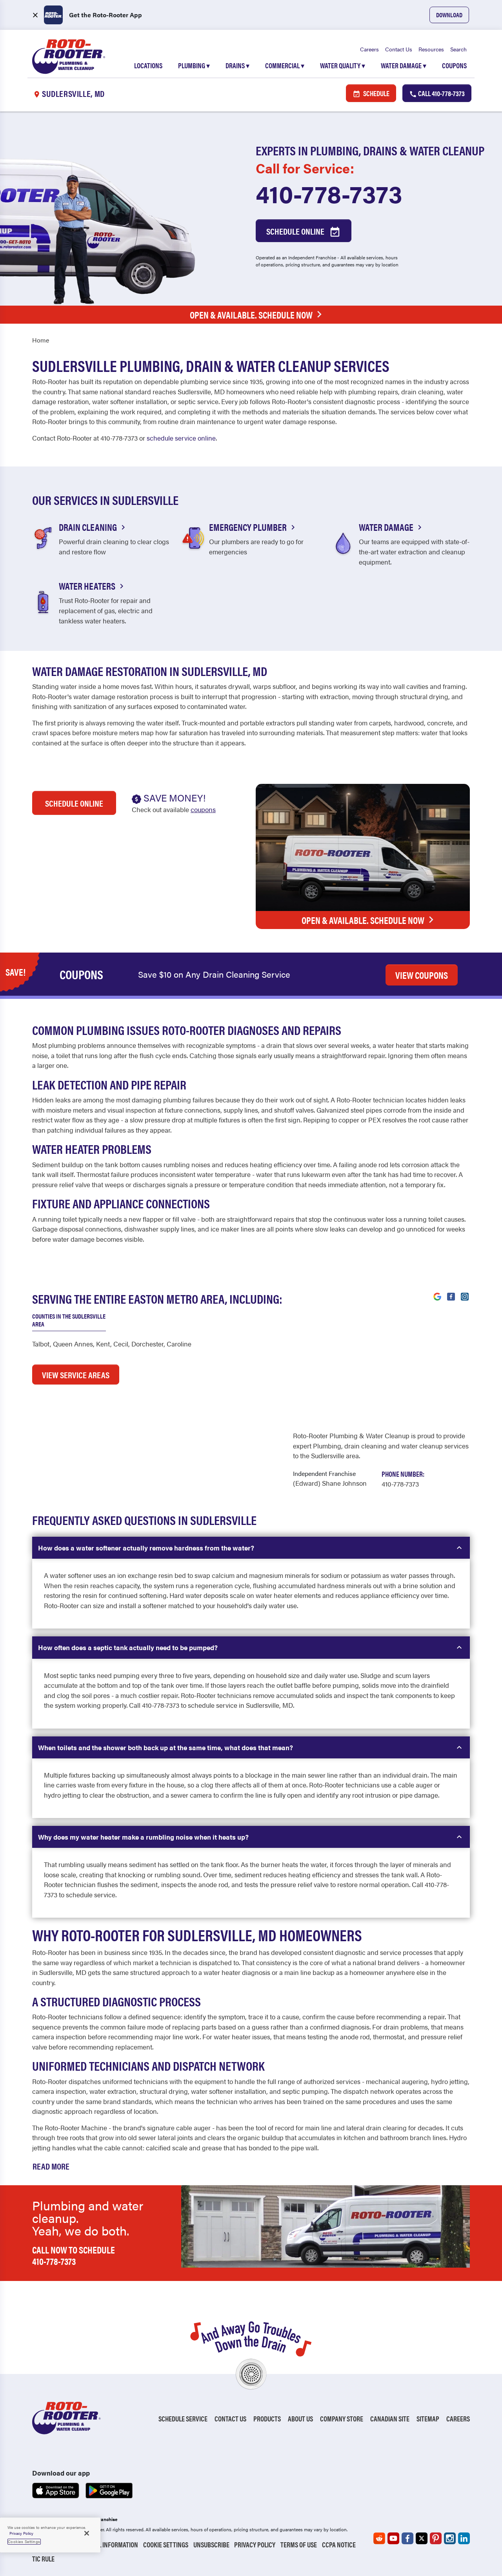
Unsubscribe (211, 2544)
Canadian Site (390, 2418)
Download (449, 15)
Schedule (376, 93)
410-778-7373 (329, 193)
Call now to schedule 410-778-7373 (74, 2255)
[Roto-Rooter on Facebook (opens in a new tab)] (407, 2538)
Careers (369, 49)
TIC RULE (43, 2559)
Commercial (285, 65)
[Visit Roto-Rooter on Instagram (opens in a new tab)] (465, 1296)
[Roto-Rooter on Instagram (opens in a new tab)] (450, 2538)
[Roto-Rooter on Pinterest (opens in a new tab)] (436, 2538)
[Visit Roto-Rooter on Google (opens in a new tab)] (437, 1296)
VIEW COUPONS (422, 975)
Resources (431, 49)
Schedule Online (296, 231)
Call (441, 93)
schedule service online (181, 438)
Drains (237, 65)
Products (267, 2418)
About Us (300, 2418)
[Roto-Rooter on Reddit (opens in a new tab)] (379, 2538)
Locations (148, 65)
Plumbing (194, 65)
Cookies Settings (24, 2541)
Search (458, 49)
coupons (203, 809)
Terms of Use (299, 2544)
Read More (51, 2166)
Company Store (342, 2418)
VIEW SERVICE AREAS (76, 1375)
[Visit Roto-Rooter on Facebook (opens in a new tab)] (451, 1296)
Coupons (454, 65)
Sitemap (428, 2418)
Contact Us (399, 49)
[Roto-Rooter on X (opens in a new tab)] (422, 2538)
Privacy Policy (255, 2544)
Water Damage (404, 65)
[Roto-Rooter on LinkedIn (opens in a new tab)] (464, 2538)
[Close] (87, 2533)
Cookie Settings (166, 2544)
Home (41, 340)
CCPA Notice (339, 2544)
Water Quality (343, 65)
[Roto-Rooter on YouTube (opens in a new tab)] (393, 2538)
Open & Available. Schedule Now (251, 315)
